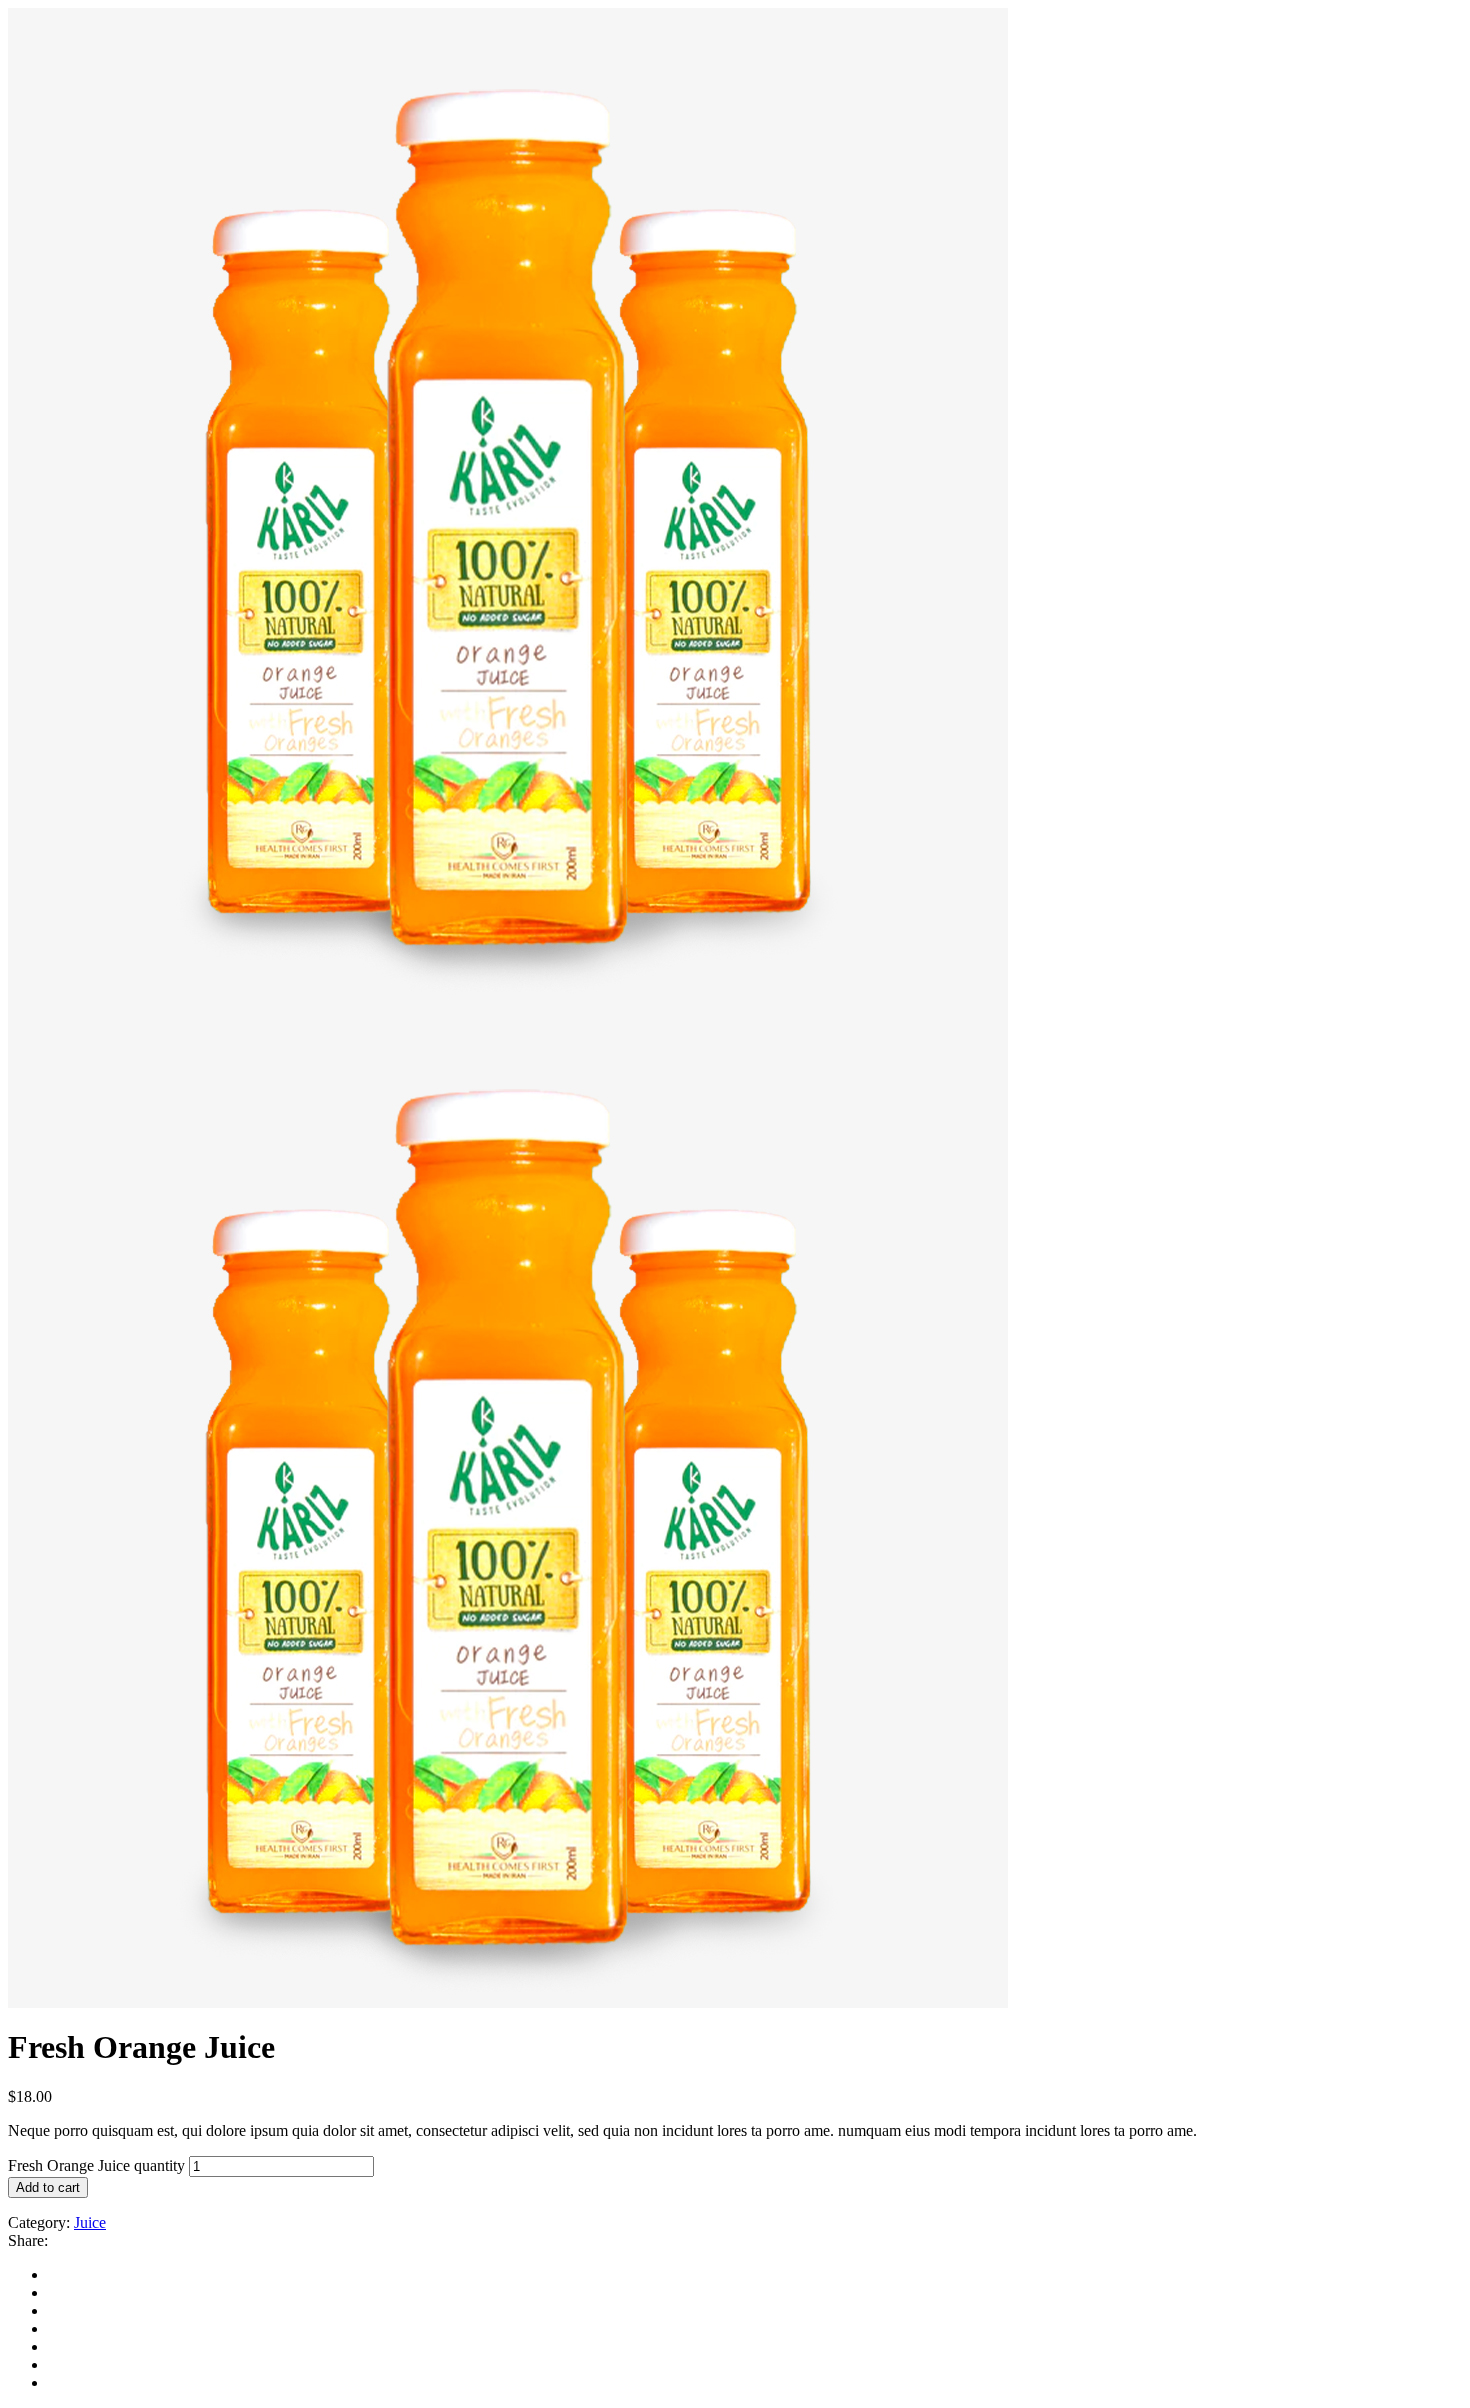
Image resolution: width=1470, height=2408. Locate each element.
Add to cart (48, 2187)
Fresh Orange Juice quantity (96, 2165)
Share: (28, 2240)
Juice (90, 2222)
